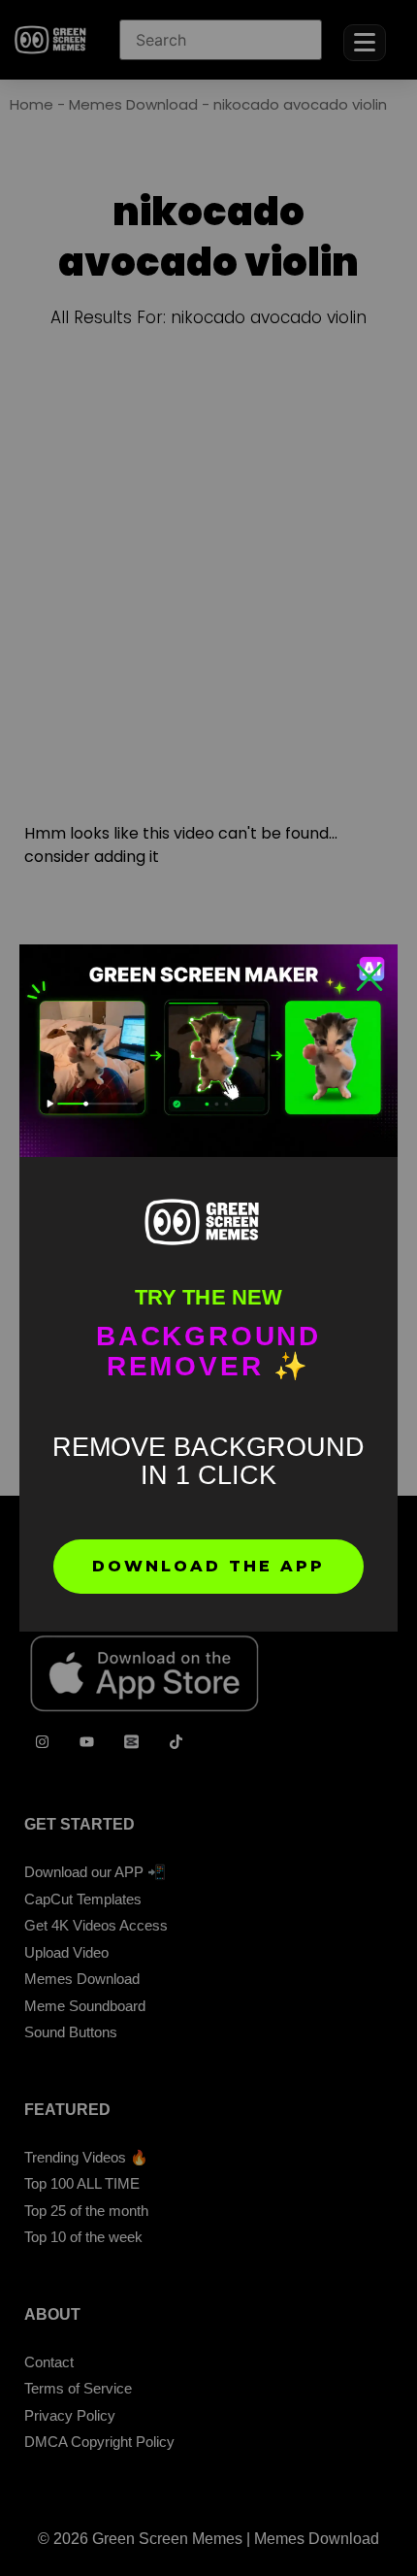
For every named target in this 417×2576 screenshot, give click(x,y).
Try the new (208, 1297)
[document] (208, 1288)
